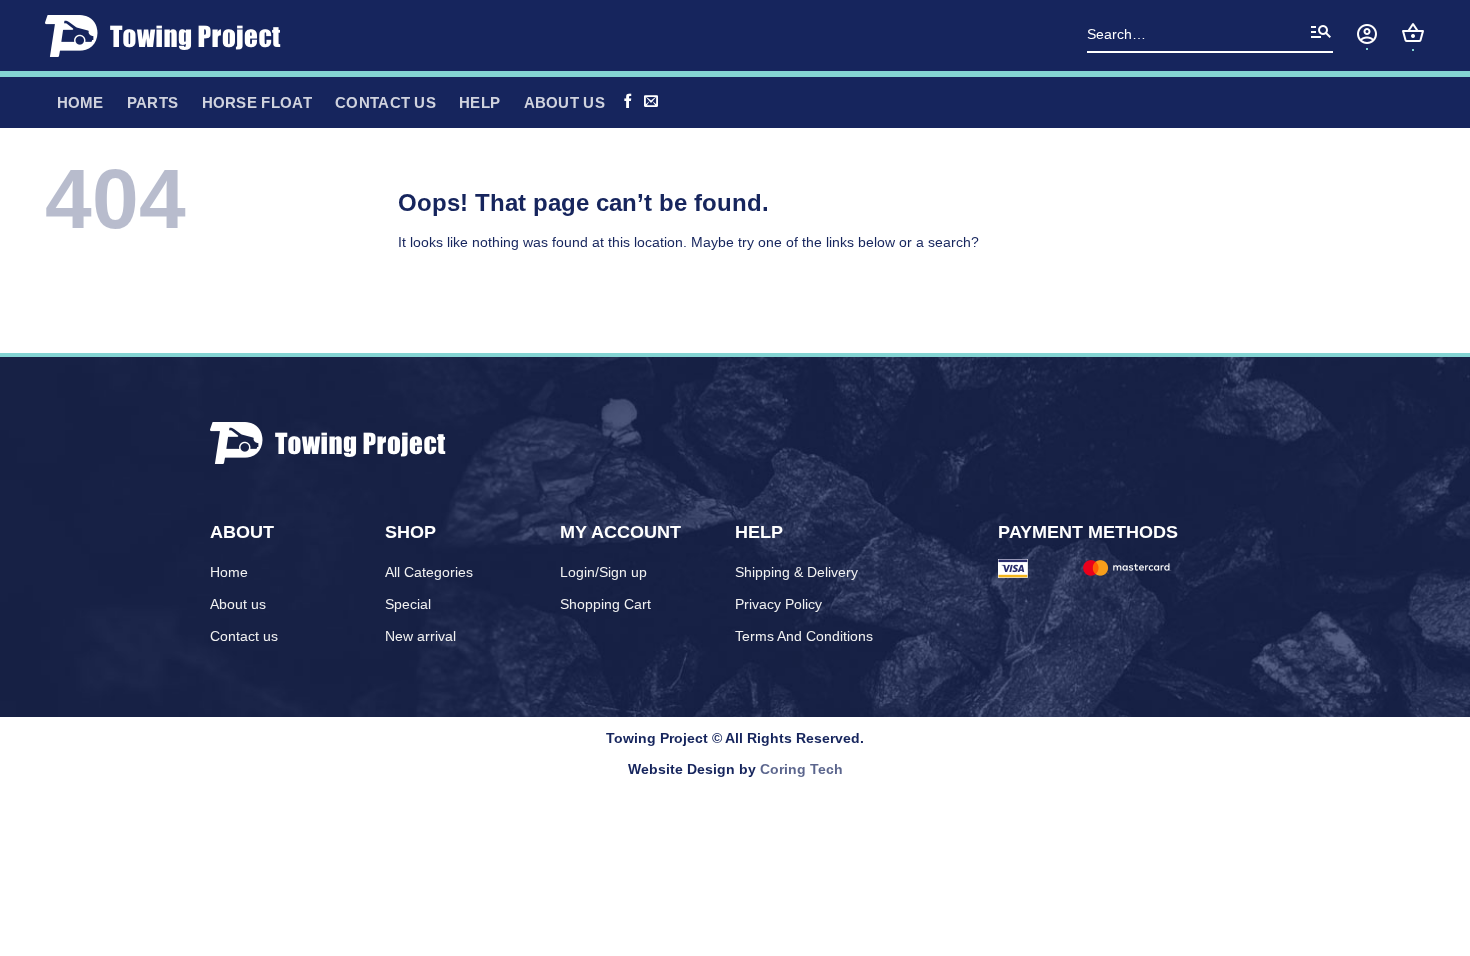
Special (408, 604)
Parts (153, 102)
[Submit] (1321, 36)
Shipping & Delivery (796, 572)
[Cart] (1413, 33)
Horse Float (257, 102)
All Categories (429, 572)
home (80, 102)
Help (479, 102)
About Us (564, 102)
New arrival (420, 636)
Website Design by (735, 769)
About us (238, 604)
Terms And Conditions (804, 636)
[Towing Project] (169, 36)
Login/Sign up (603, 572)
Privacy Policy (778, 604)
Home (229, 572)
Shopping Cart (605, 604)
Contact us (385, 102)
